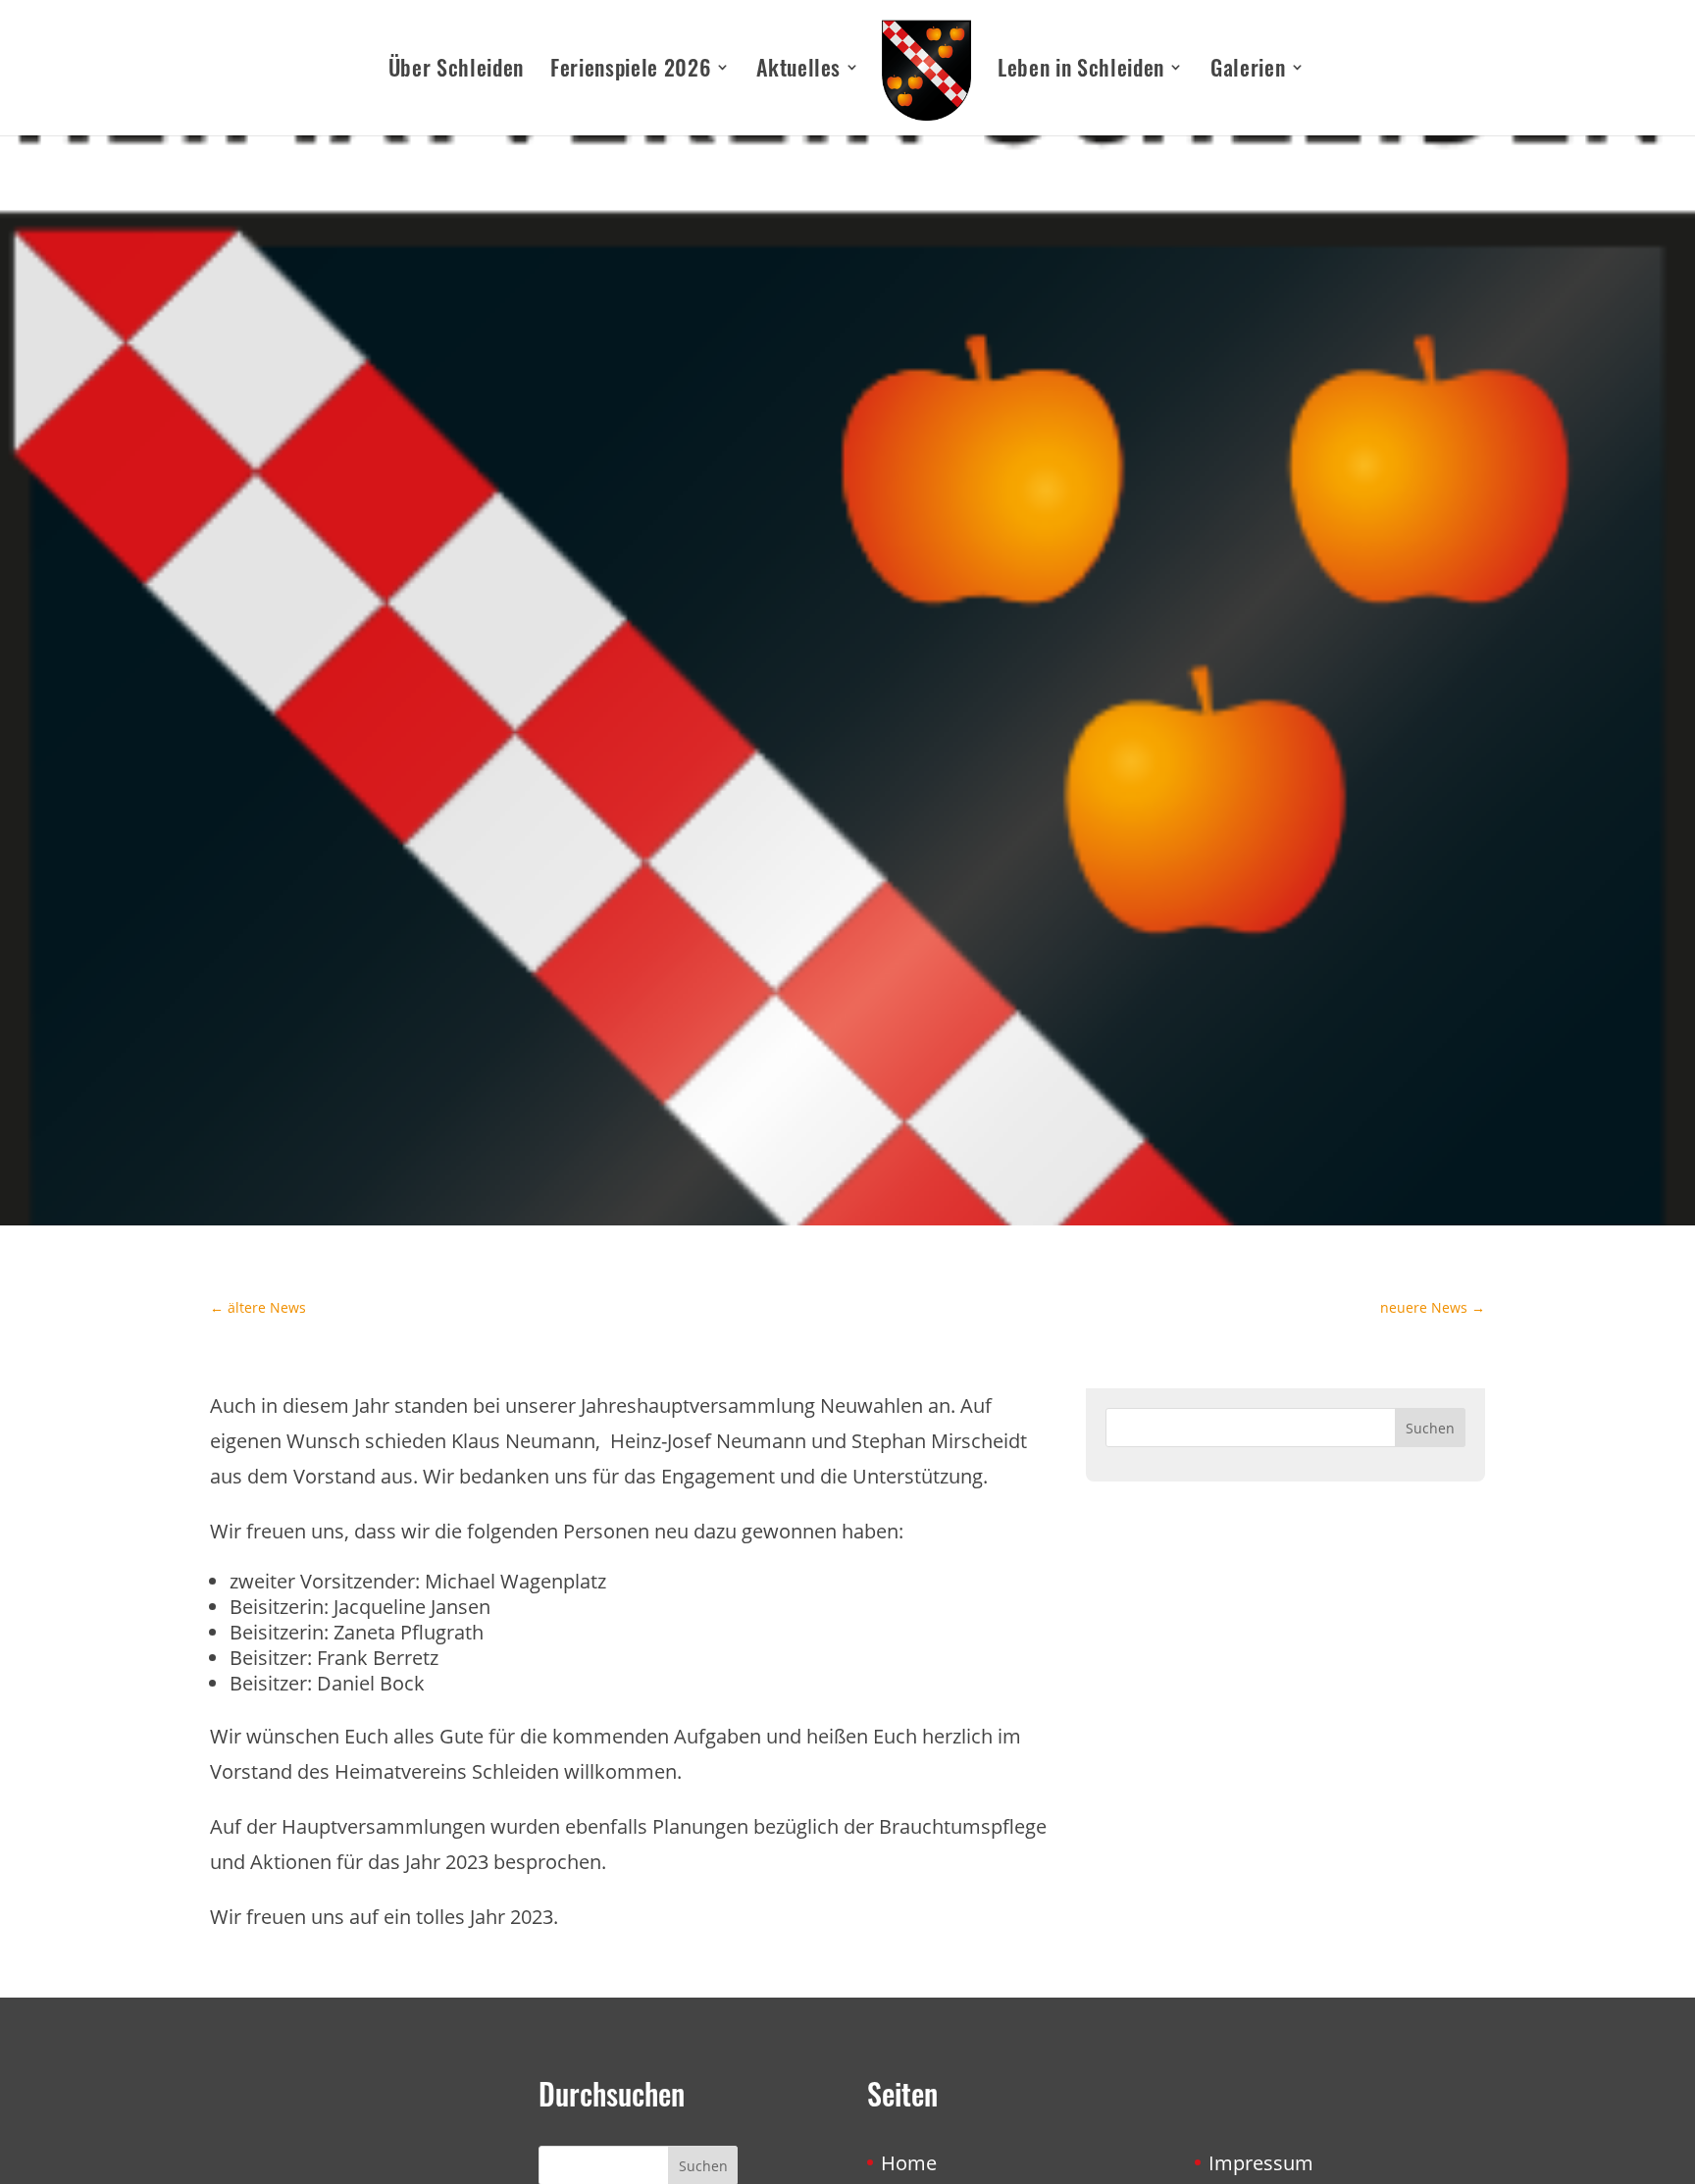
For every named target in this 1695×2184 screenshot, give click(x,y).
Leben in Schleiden (1081, 71)
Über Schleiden (456, 71)
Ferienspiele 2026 (630, 71)
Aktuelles (798, 71)
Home (909, 2163)
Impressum (1261, 2163)
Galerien (1248, 71)
